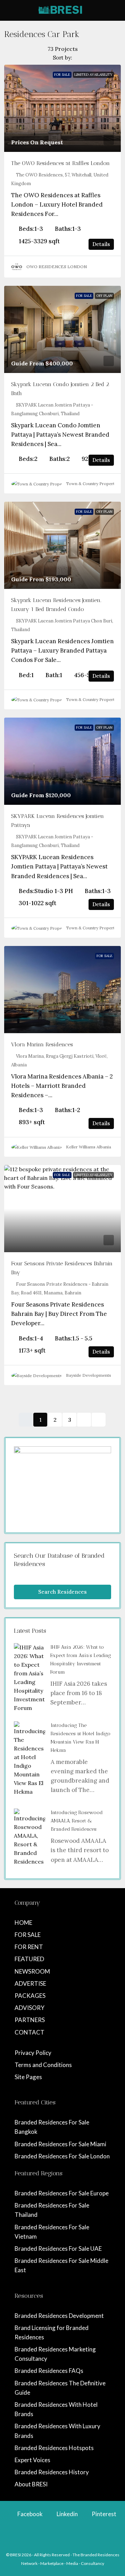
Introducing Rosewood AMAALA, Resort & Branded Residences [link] (77, 1821)
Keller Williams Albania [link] (89, 1147)
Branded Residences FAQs (49, 2371)
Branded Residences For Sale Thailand (52, 2210)
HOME (23, 1923)
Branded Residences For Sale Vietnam (52, 2232)
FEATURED (29, 1959)
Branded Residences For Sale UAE (58, 2249)
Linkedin (67, 2514)
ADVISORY (30, 2008)
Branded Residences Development (59, 2316)
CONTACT (30, 2032)
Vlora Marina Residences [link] (42, 1044)
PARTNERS (30, 2020)
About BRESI (31, 2484)
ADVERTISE (30, 1983)
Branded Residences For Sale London (62, 2156)
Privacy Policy (33, 2053)
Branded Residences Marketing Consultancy (55, 2354)
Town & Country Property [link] (91, 484)
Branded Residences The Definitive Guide (60, 2388)
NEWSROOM (32, 1971)
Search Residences (62, 1592)
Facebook (30, 2514)
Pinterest (103, 2514)
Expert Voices (32, 2460)
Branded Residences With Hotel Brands (56, 2409)
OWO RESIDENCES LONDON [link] (57, 267)
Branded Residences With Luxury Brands (57, 2431)
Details (101, 244)
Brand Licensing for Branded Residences (52, 2332)
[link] (62, 108)
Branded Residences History (52, 2472)
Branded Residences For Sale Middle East (61, 2265)
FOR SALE (28, 1935)
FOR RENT (29, 1947)
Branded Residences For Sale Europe (62, 2193)
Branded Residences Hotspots (54, 2448)
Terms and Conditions (43, 2065)
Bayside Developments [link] (89, 1375)
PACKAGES (30, 1996)
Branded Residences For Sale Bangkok (52, 2127)
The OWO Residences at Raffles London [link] (60, 163)
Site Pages (28, 2077)
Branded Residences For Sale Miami (60, 2144)
